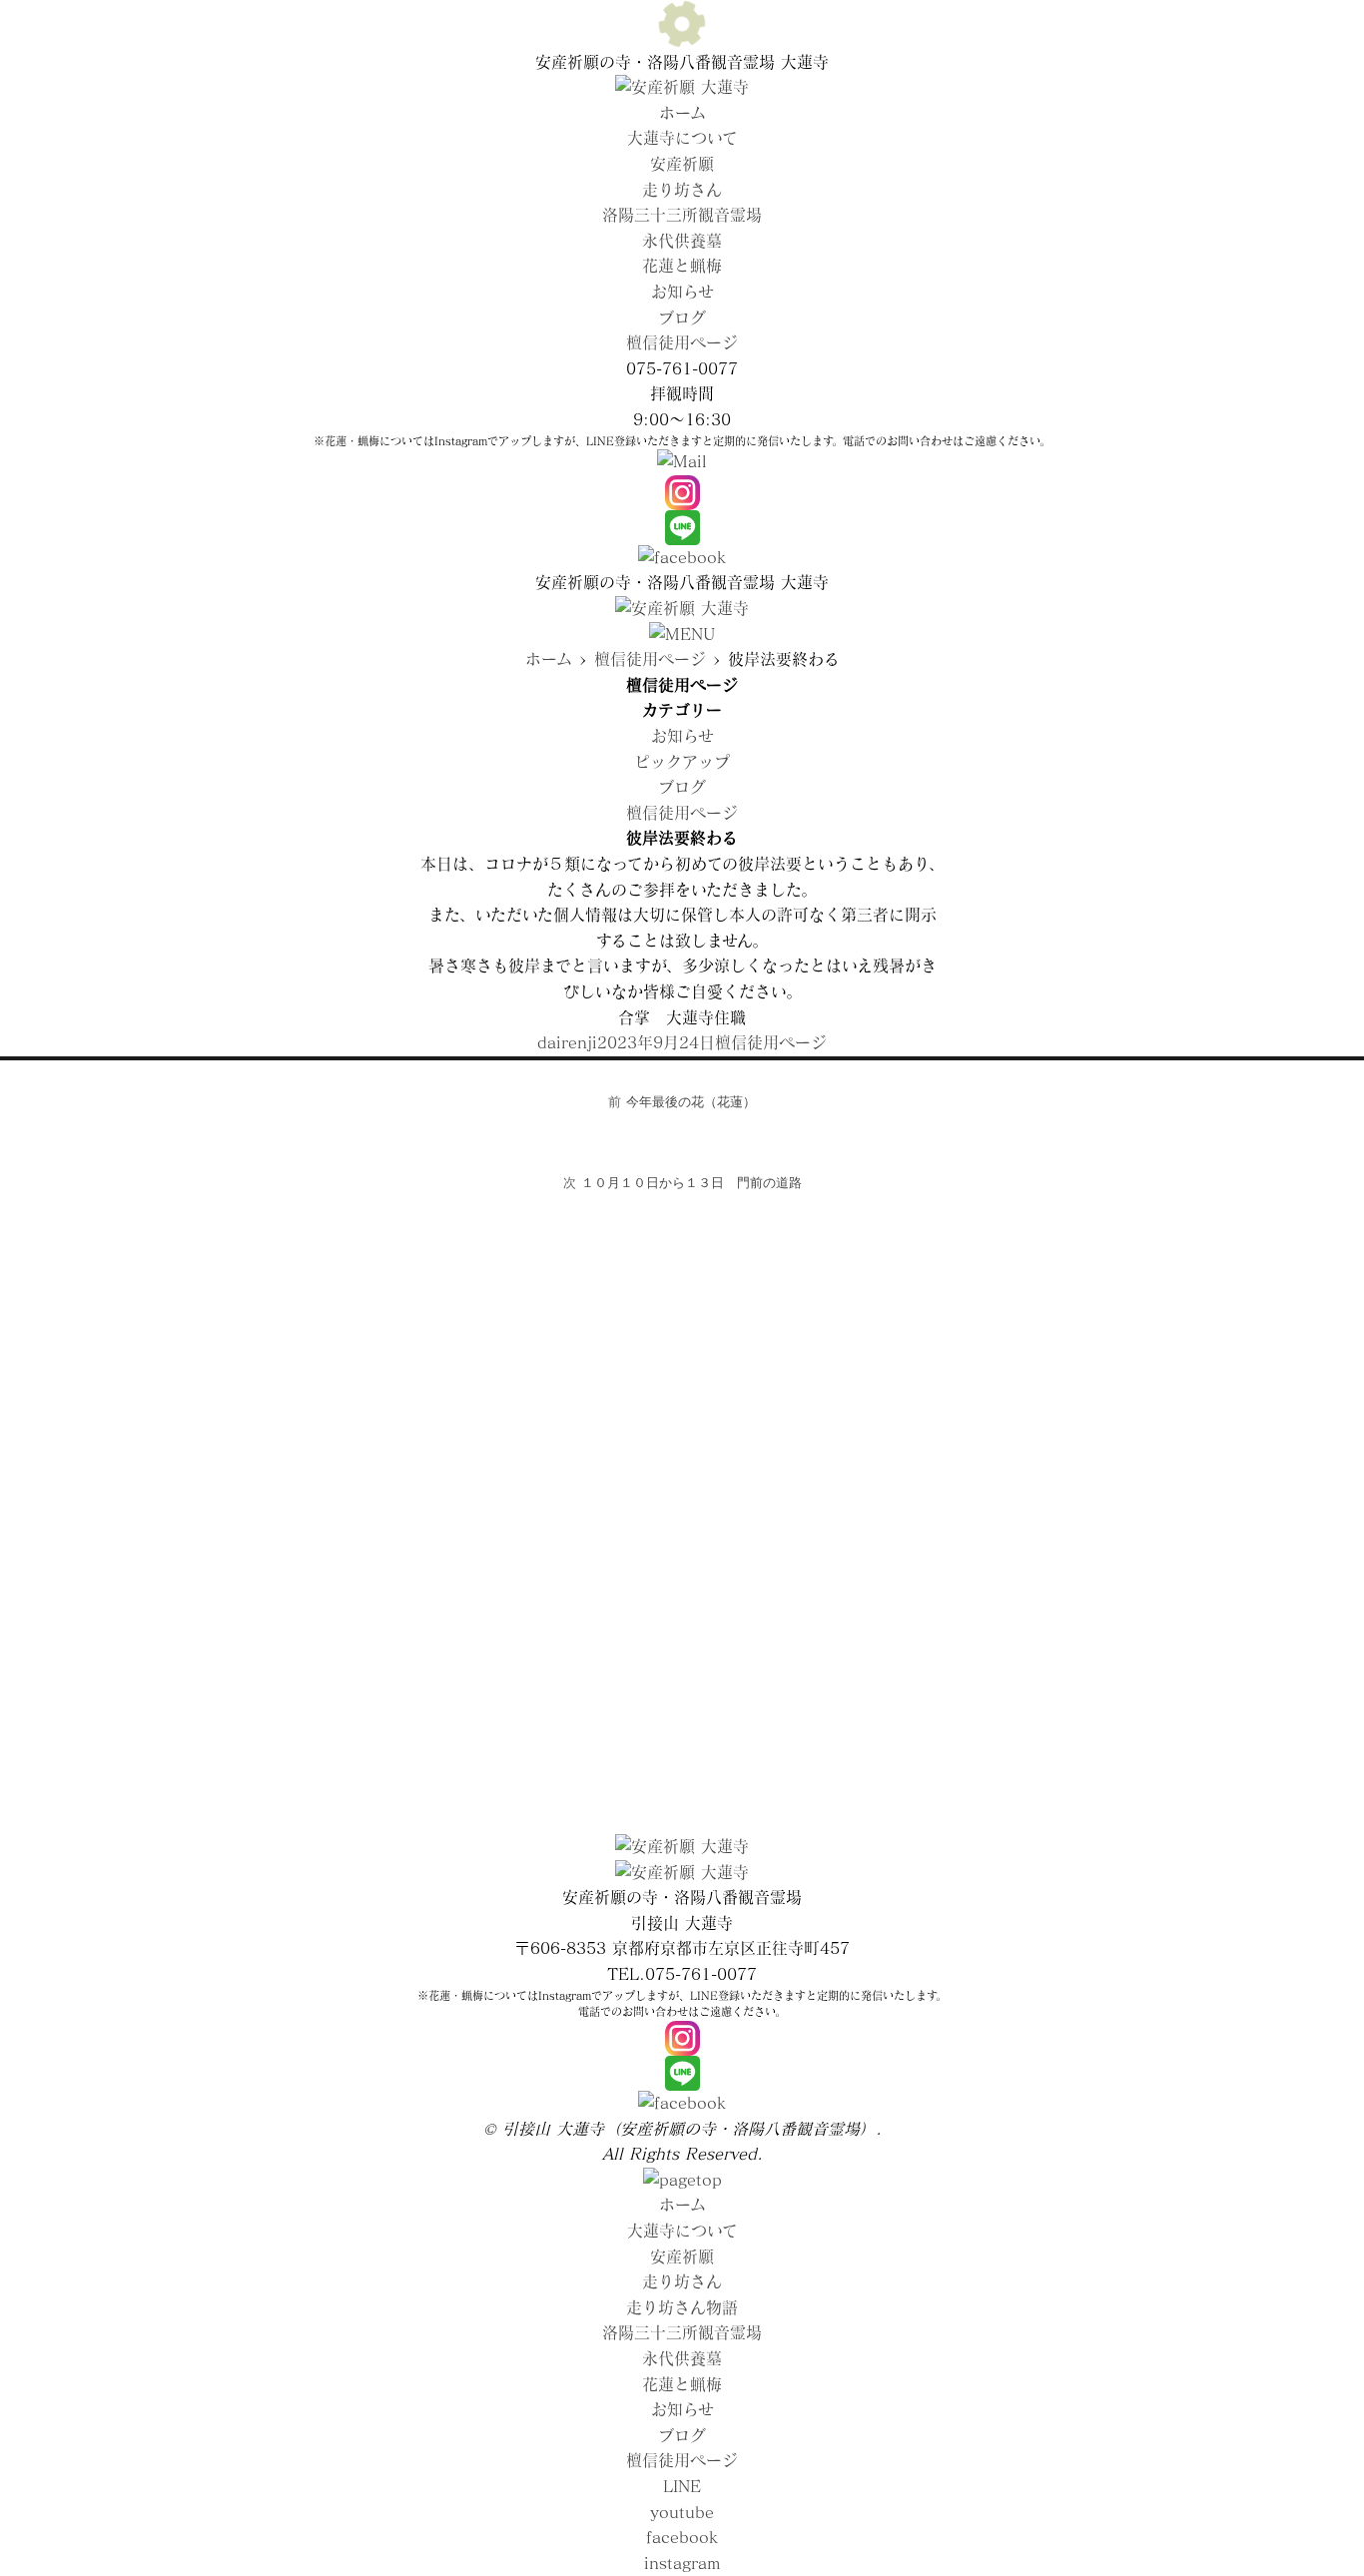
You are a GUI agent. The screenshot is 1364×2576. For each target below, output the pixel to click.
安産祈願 (682, 164)
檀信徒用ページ (682, 342)
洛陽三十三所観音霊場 (682, 215)
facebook (682, 2537)
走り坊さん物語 (682, 2307)
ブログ (682, 318)
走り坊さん (682, 190)
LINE (682, 2486)
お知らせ (682, 292)
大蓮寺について (682, 138)
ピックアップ (682, 762)
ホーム (682, 113)
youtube (682, 2512)
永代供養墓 (682, 241)
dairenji (567, 1042)
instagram (682, 2563)
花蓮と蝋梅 (682, 266)
